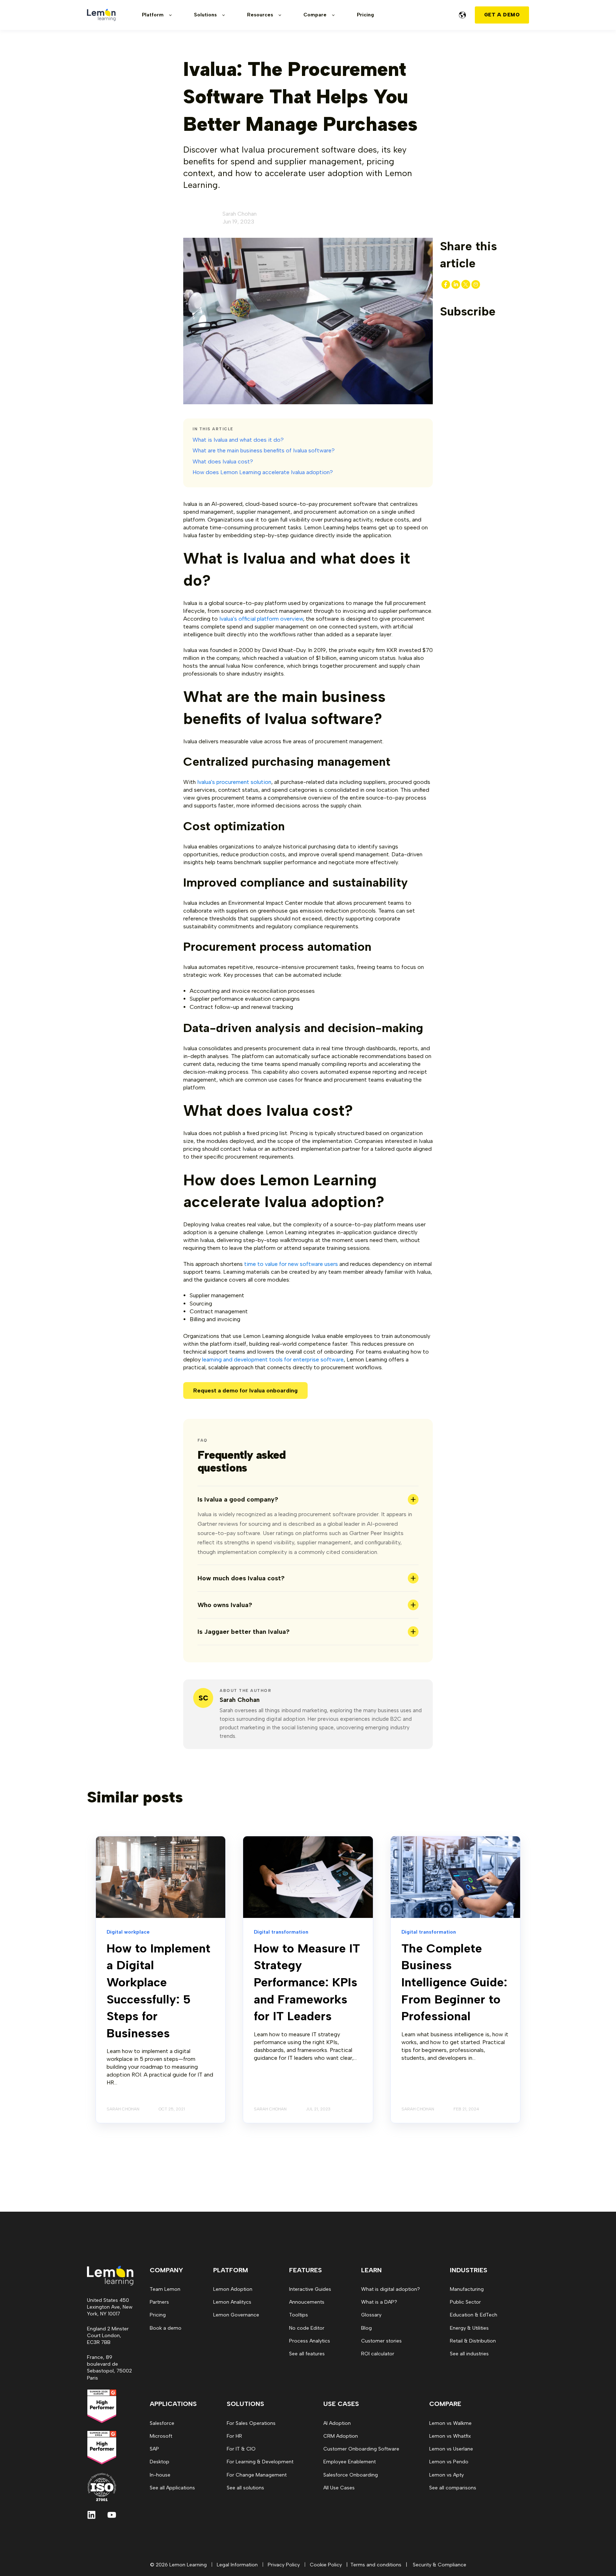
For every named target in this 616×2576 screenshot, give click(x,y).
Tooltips (299, 2315)
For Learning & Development (260, 2462)
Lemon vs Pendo (449, 2462)
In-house (160, 2475)
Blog (366, 2328)
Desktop (160, 2462)
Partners (159, 2302)
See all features (307, 2354)
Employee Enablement (350, 2462)
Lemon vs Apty (446, 2475)
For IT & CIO (241, 2449)
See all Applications (172, 2488)
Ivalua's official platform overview (261, 619)
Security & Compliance (440, 2565)
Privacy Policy (284, 2565)
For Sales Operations (251, 2423)
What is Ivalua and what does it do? (238, 440)
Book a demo (166, 2328)
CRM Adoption (341, 2436)
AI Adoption (337, 2423)
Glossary (371, 2315)
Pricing (158, 2315)
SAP (154, 2449)
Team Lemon (165, 2289)
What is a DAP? (379, 2302)
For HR (234, 2436)
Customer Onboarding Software (361, 2449)
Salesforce (162, 2423)
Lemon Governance (236, 2315)
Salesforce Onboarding (351, 2475)
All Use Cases (339, 2488)
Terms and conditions (376, 2565)
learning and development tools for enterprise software (273, 1359)
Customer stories (381, 2341)
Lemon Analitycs (232, 2302)
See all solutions (245, 2488)
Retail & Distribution (473, 2341)
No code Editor (307, 2328)
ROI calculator (378, 2354)
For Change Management (257, 2475)
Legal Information (237, 2565)
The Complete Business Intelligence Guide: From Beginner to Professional (454, 1982)
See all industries (469, 2354)
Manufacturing (467, 2289)
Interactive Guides (310, 2289)
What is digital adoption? (391, 2289)
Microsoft (161, 2436)
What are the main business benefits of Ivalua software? (264, 450)
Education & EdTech (474, 2315)
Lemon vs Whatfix (450, 2436)
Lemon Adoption (233, 2289)
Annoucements (307, 2302)
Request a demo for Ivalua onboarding (245, 1390)
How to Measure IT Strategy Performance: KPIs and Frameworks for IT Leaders (307, 1982)
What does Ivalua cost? (223, 461)
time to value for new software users (291, 1264)
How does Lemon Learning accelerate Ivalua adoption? (263, 472)
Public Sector (465, 2302)
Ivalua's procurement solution (234, 782)
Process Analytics (310, 2341)
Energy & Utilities (469, 2328)
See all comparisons (453, 2488)
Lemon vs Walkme (450, 2423)
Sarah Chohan (240, 214)
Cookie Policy (326, 2565)
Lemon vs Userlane (451, 2449)
